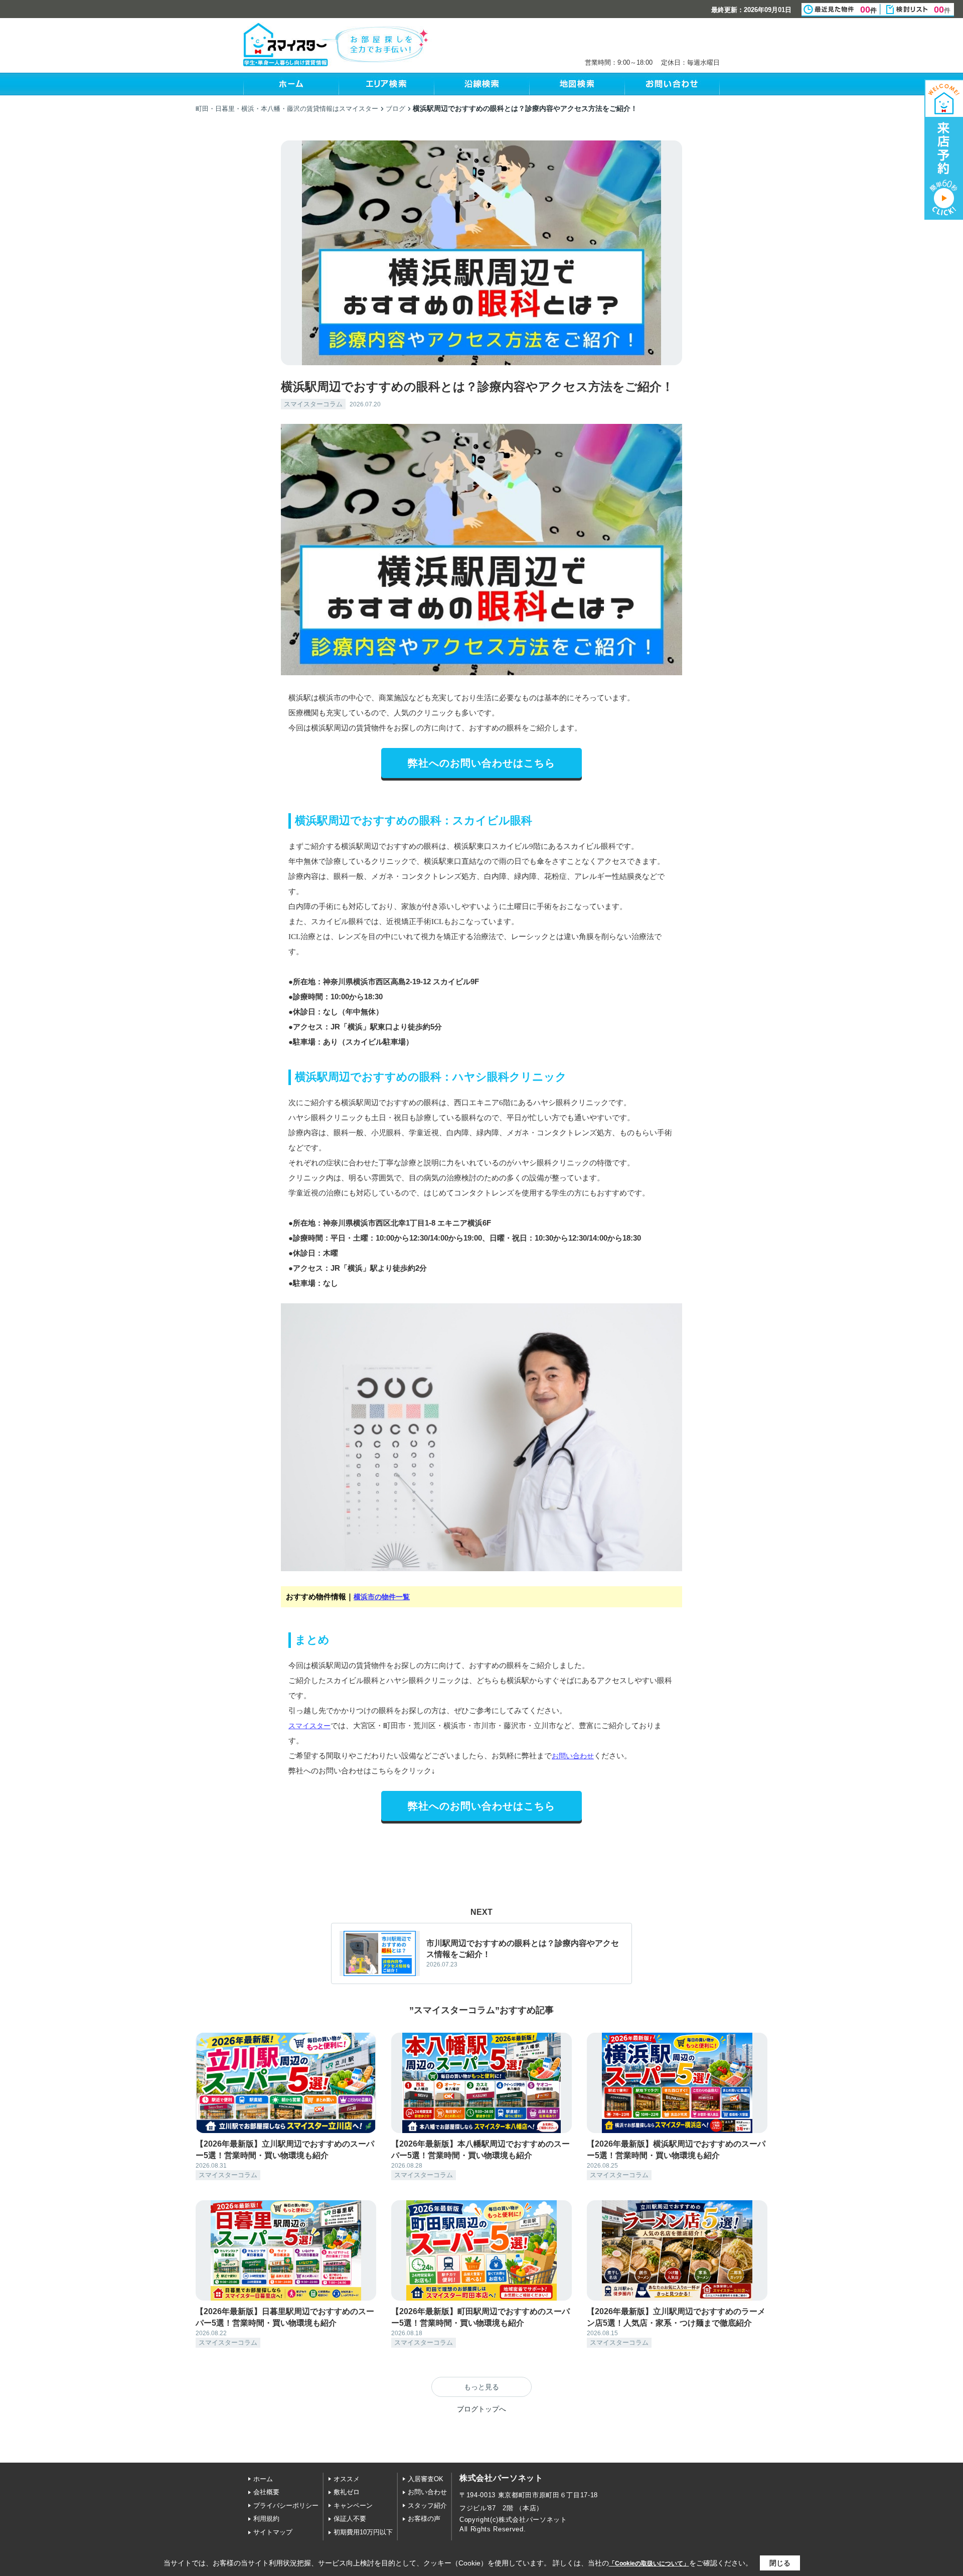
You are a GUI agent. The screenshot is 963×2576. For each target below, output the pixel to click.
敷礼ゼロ (347, 2492)
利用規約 (266, 2519)
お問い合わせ (573, 1756)
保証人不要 (350, 2519)
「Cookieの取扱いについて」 (649, 2563)
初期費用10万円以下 (363, 2532)
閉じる (780, 2563)
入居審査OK (426, 2479)
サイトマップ (273, 2532)
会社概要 (266, 2492)
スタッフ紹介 (427, 2506)
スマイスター (309, 1726)
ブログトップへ (481, 2409)
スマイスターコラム (313, 404)
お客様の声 (424, 2519)
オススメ (347, 2479)
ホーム (263, 2479)
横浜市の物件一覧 (382, 1597)
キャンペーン (353, 2506)
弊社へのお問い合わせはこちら (481, 763)
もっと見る (481, 2387)
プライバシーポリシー (286, 2506)
